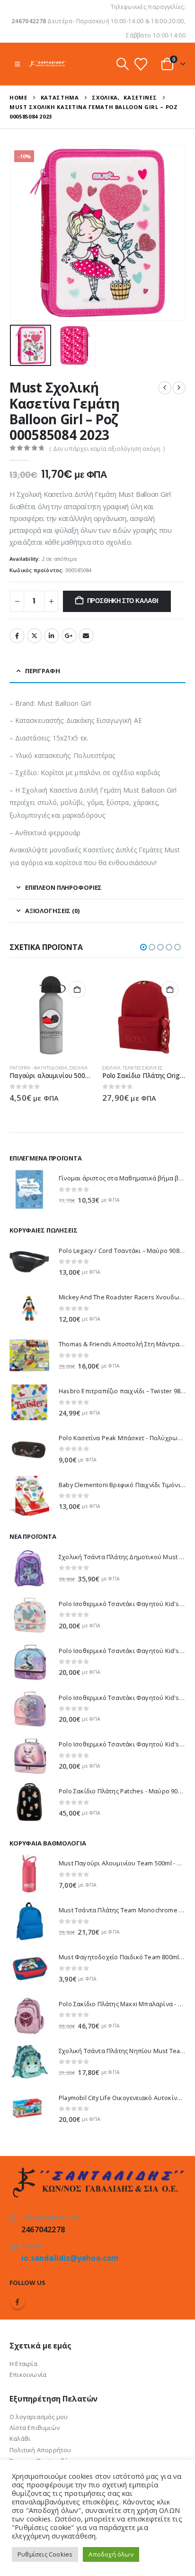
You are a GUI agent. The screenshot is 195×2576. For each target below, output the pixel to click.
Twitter (35, 636)
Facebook (17, 636)
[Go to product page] (51, 1015)
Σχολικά (79, 1068)
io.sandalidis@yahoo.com (70, 2258)
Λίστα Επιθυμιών (35, 2428)
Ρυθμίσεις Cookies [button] (45, 2554)
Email (86, 636)
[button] (17, 64)
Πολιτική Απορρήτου (40, 2450)
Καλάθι (20, 2439)
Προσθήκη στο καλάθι (123, 601)
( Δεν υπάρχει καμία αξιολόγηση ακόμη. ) (107, 449)
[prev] (165, 388)
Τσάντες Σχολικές (142, 1068)
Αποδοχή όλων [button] (111, 2554)
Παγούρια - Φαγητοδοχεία (39, 1068)
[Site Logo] (48, 64)
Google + (69, 636)
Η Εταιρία (23, 2364)
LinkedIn (52, 636)
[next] (179, 388)
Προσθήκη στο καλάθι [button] (77, 989)
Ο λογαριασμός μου (39, 2417)
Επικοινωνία (28, 2375)
